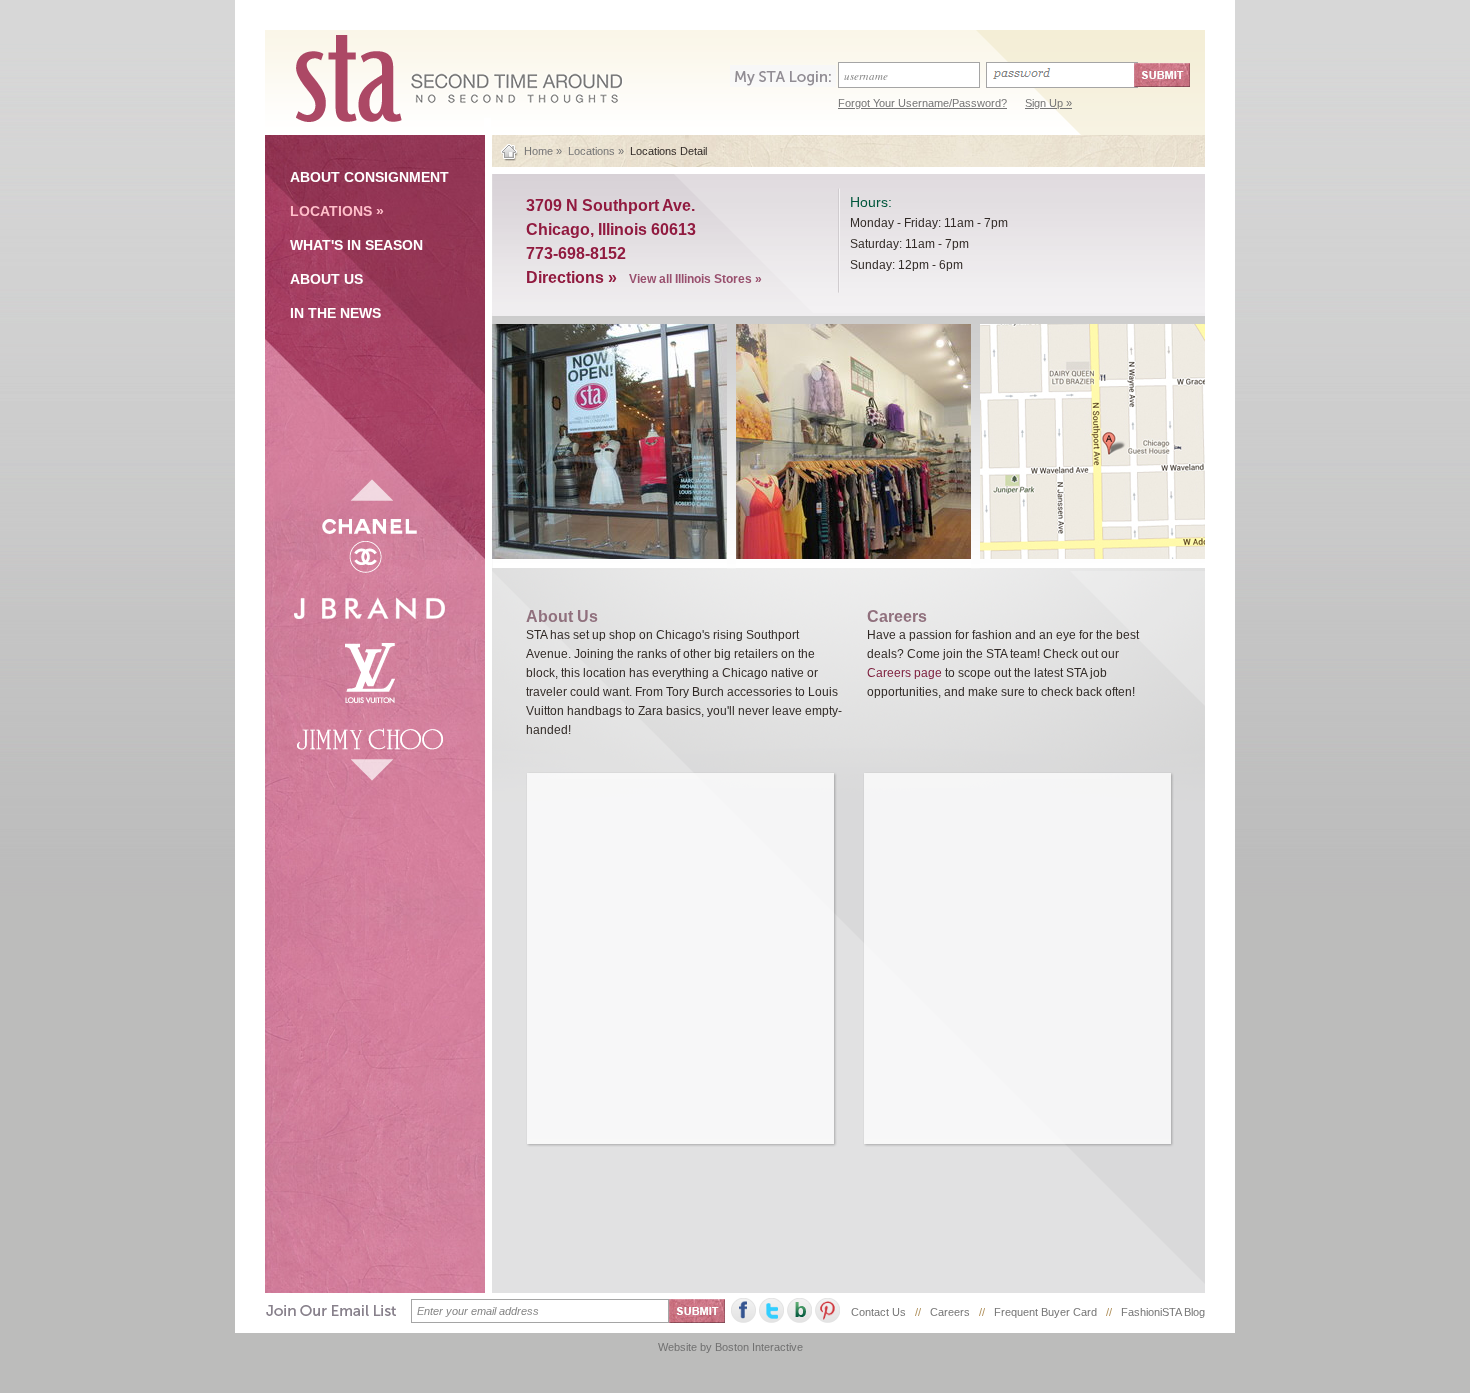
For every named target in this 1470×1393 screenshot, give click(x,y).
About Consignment (369, 177)
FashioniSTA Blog (1163, 1312)
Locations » (337, 211)
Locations (591, 151)
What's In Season (356, 245)
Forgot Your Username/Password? (922, 103)
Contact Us (878, 1312)
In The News (335, 313)
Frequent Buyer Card (1045, 1312)
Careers (950, 1312)
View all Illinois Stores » (695, 279)
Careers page (906, 673)
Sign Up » (1048, 103)
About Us (326, 279)
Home (538, 151)
